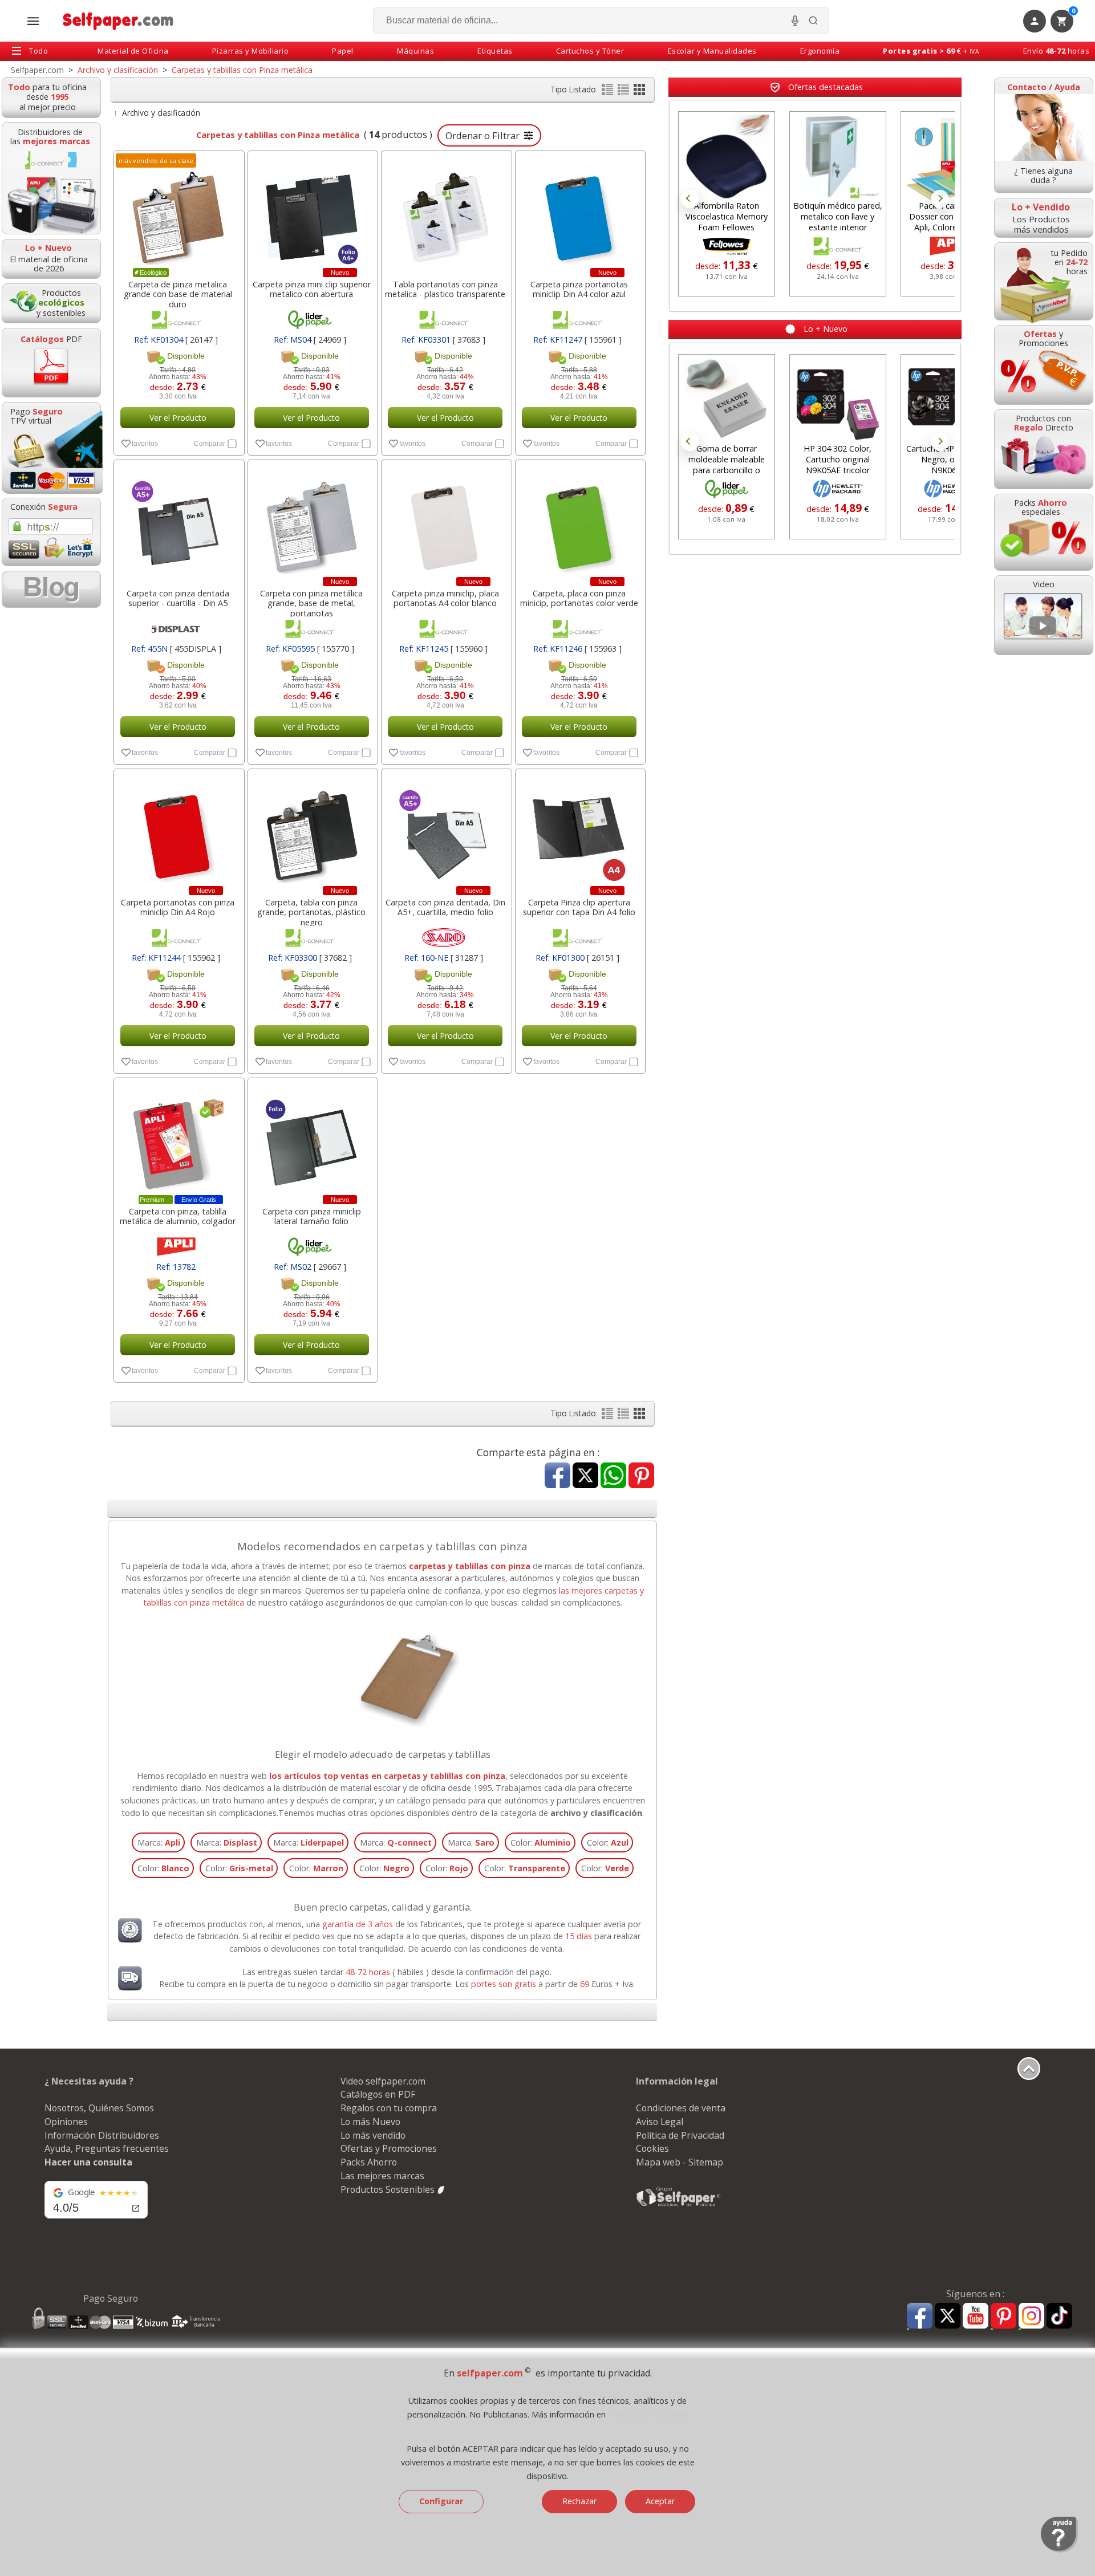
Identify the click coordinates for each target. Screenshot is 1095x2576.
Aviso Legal (660, 2122)
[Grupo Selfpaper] (679, 2206)
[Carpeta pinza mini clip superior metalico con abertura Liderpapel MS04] (312, 212)
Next (940, 199)
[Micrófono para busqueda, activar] (795, 21)
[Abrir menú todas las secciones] (33, 21)
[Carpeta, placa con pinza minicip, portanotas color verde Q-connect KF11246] (579, 521)
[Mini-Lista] (624, 92)
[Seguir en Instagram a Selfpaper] (1031, 2317)
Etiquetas (495, 51)
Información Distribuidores (102, 2135)
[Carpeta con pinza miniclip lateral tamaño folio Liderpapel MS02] (312, 1139)
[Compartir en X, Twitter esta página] (585, 1476)
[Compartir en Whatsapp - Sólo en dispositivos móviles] (613, 1476)
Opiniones (66, 2122)
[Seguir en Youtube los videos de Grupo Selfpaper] (976, 2316)
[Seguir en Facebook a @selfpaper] (920, 2317)
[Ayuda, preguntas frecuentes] (1059, 2550)
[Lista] (609, 92)
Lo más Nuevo (370, 2122)
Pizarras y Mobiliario (251, 51)
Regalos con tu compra (389, 2108)
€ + (931, 51)
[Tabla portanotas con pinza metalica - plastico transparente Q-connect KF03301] (445, 212)
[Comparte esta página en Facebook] (557, 1476)
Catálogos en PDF (378, 2094)
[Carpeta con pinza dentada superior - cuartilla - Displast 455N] (178, 521)
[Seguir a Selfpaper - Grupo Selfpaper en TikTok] (1059, 2316)
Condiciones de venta (681, 2108)
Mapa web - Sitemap (680, 2162)
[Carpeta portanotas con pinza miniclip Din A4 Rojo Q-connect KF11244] (178, 830)
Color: (541, 1842)
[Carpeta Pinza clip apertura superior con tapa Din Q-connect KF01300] (579, 830)
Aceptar (660, 2501)
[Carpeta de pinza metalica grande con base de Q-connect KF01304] (178, 212)
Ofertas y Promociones (389, 2148)
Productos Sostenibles (389, 2189)
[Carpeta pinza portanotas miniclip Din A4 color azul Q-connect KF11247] (579, 212)
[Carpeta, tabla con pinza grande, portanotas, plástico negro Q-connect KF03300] (312, 830)
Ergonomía (820, 51)
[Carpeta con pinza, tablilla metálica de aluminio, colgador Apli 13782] (178, 1139)
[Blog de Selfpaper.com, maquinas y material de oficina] (51, 589)
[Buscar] (813, 21)
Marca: (159, 1842)
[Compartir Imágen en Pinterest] (641, 1476)
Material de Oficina (133, 51)
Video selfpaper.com (383, 2081)
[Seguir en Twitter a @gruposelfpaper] (948, 2316)
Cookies (652, 2148)
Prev (690, 199)
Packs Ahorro (369, 2162)
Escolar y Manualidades (712, 51)
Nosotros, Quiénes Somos (99, 2108)
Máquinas (415, 51)
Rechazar (579, 2501)
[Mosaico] (639, 92)
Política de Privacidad (680, 2135)
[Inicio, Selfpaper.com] (118, 21)
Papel (343, 51)
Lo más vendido (373, 2135)
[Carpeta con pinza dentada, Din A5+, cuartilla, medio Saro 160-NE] (445, 830)
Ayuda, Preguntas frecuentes (107, 2148)
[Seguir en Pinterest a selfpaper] (1003, 2317)
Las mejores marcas (382, 2176)
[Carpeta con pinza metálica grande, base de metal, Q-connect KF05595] (312, 521)
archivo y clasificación (596, 1813)
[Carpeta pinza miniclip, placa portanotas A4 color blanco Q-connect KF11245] (445, 521)
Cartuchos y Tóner (590, 51)
